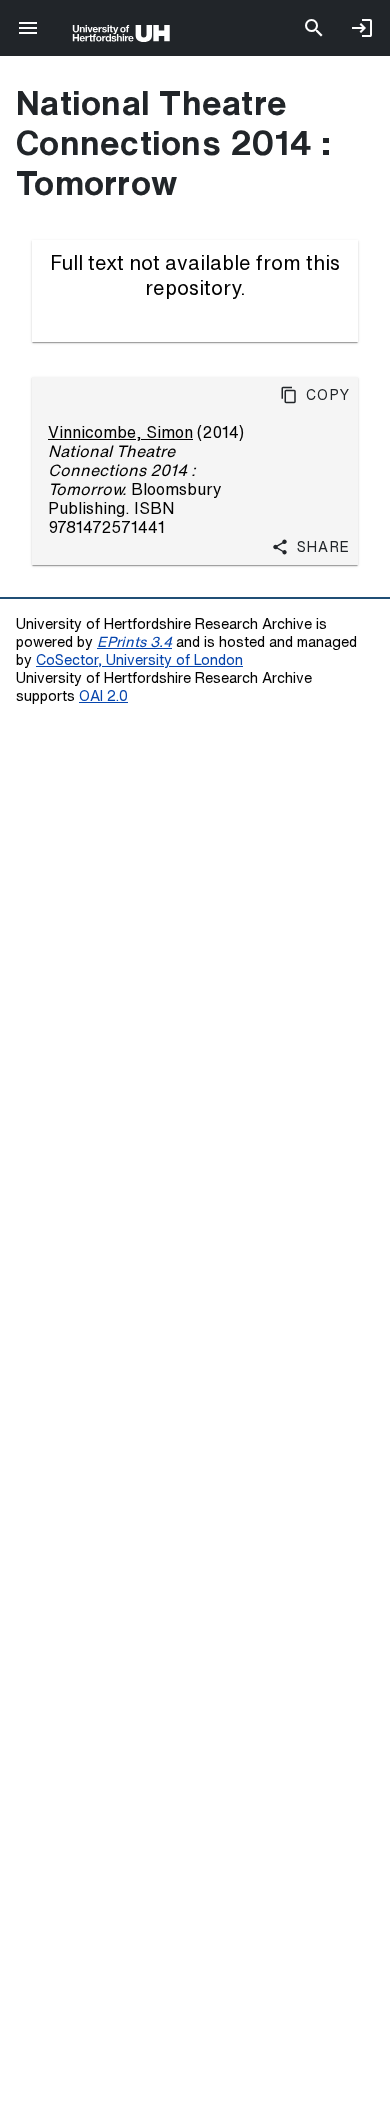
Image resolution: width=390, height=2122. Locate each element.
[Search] (314, 28)
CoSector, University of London (139, 659)
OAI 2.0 (103, 695)
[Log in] (362, 28)
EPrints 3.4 (134, 641)
